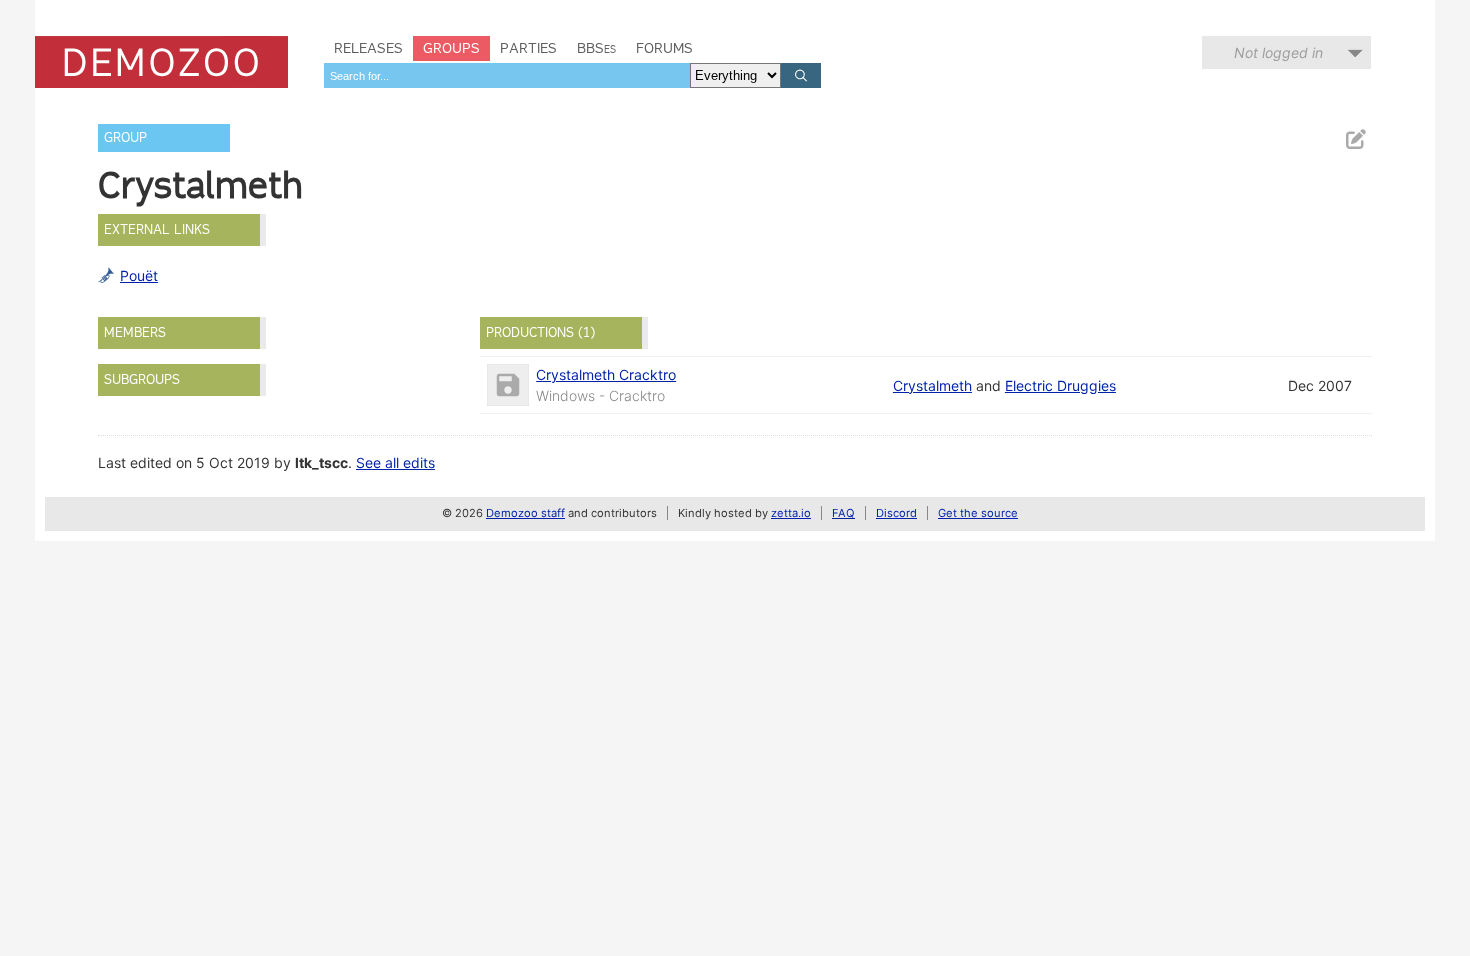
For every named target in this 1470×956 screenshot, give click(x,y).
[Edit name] (1355, 139)
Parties (528, 48)
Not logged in (1278, 52)
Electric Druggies (1060, 385)
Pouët (139, 275)
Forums (664, 48)
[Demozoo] (161, 62)
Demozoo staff (525, 513)
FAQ (843, 513)
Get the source (978, 513)
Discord (896, 513)
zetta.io (791, 513)
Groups (451, 48)
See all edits (395, 462)
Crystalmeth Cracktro (606, 374)
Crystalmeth (932, 385)
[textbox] (507, 75)
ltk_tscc (321, 462)
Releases (368, 48)
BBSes (596, 48)
